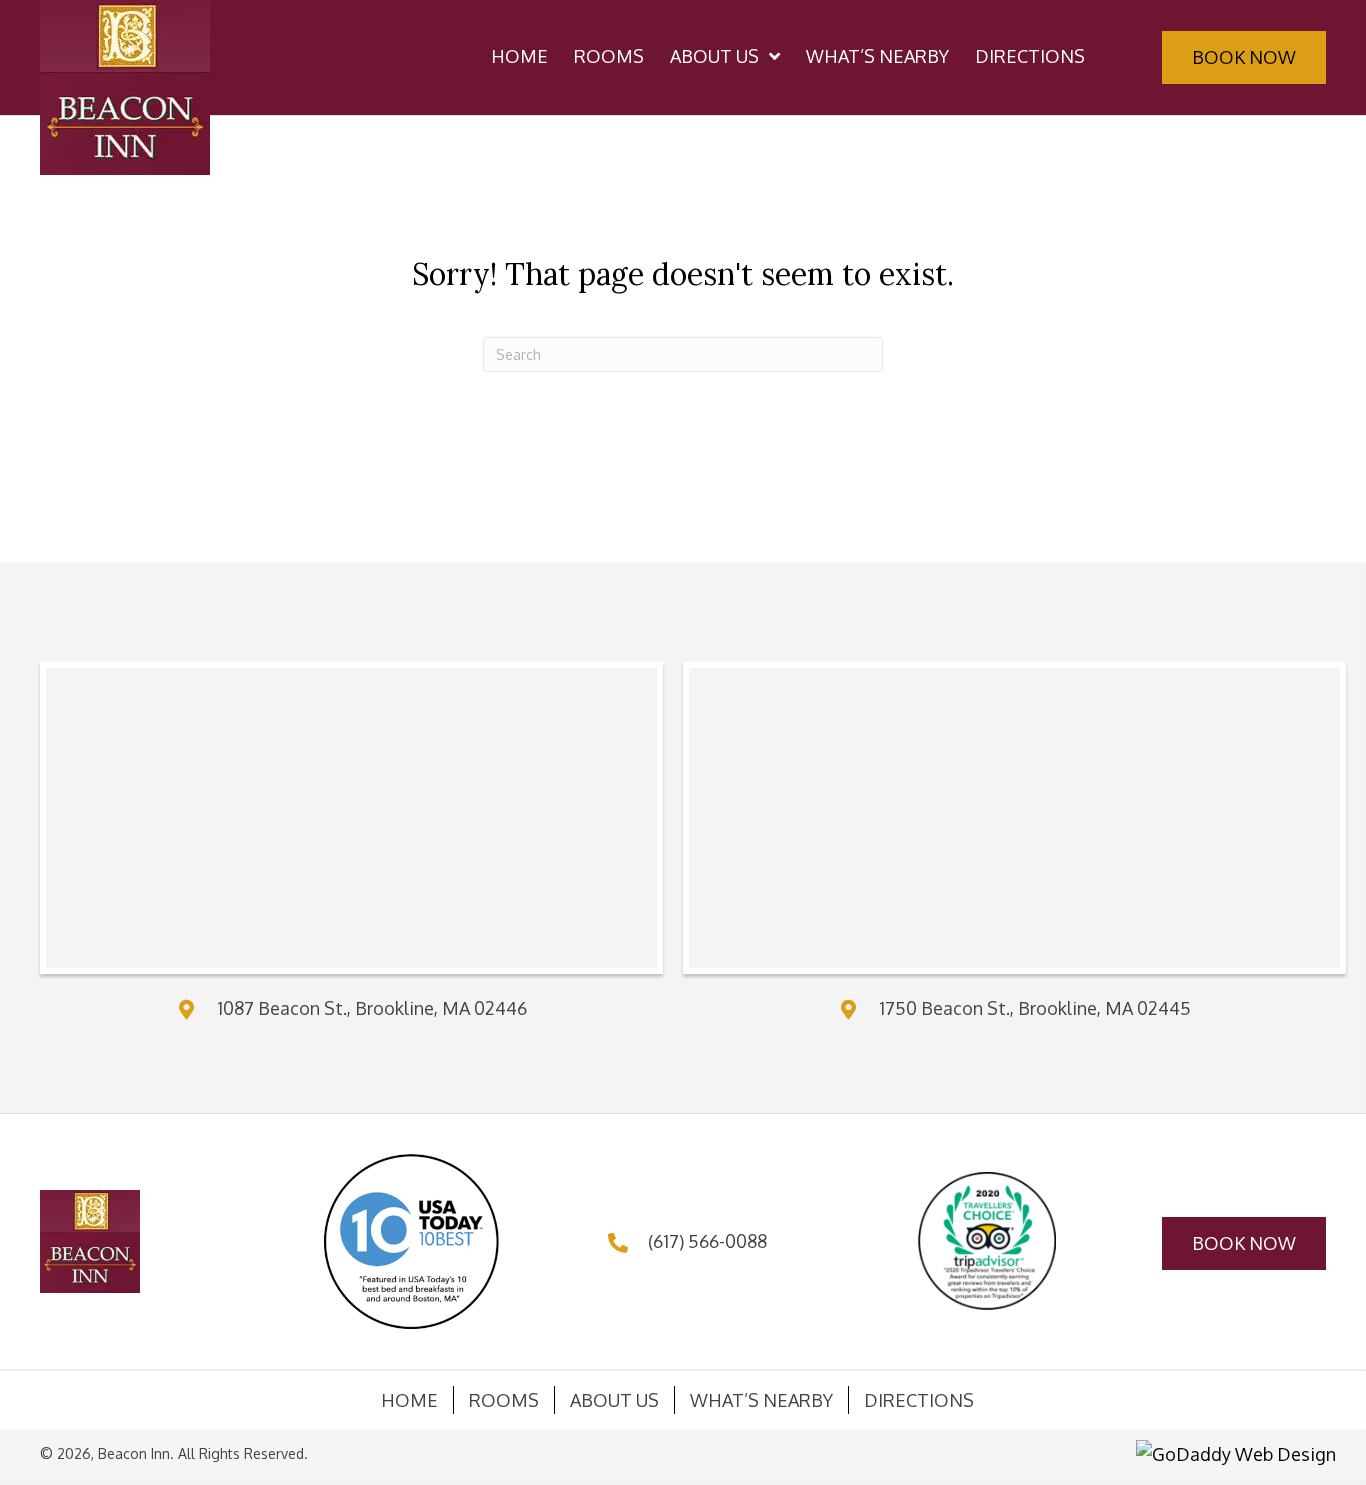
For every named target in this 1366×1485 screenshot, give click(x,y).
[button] (1244, 57)
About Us (614, 1400)
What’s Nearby (761, 1400)
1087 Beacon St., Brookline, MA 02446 (372, 1008)
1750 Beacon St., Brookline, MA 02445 (1035, 1008)
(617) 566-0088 (707, 1241)
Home (409, 1400)
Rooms (504, 1400)
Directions (919, 1400)
